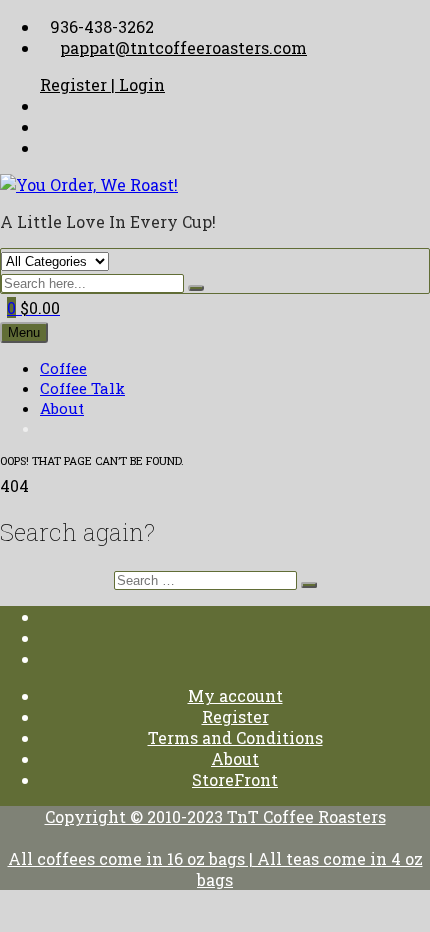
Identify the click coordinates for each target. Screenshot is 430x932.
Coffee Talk (82, 388)
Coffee (63, 368)
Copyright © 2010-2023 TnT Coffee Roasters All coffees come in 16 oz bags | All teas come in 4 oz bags (215, 848)
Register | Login (102, 84)
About (62, 408)
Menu (24, 332)
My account (235, 695)
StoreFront (235, 779)
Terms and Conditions (235, 737)
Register (235, 716)
